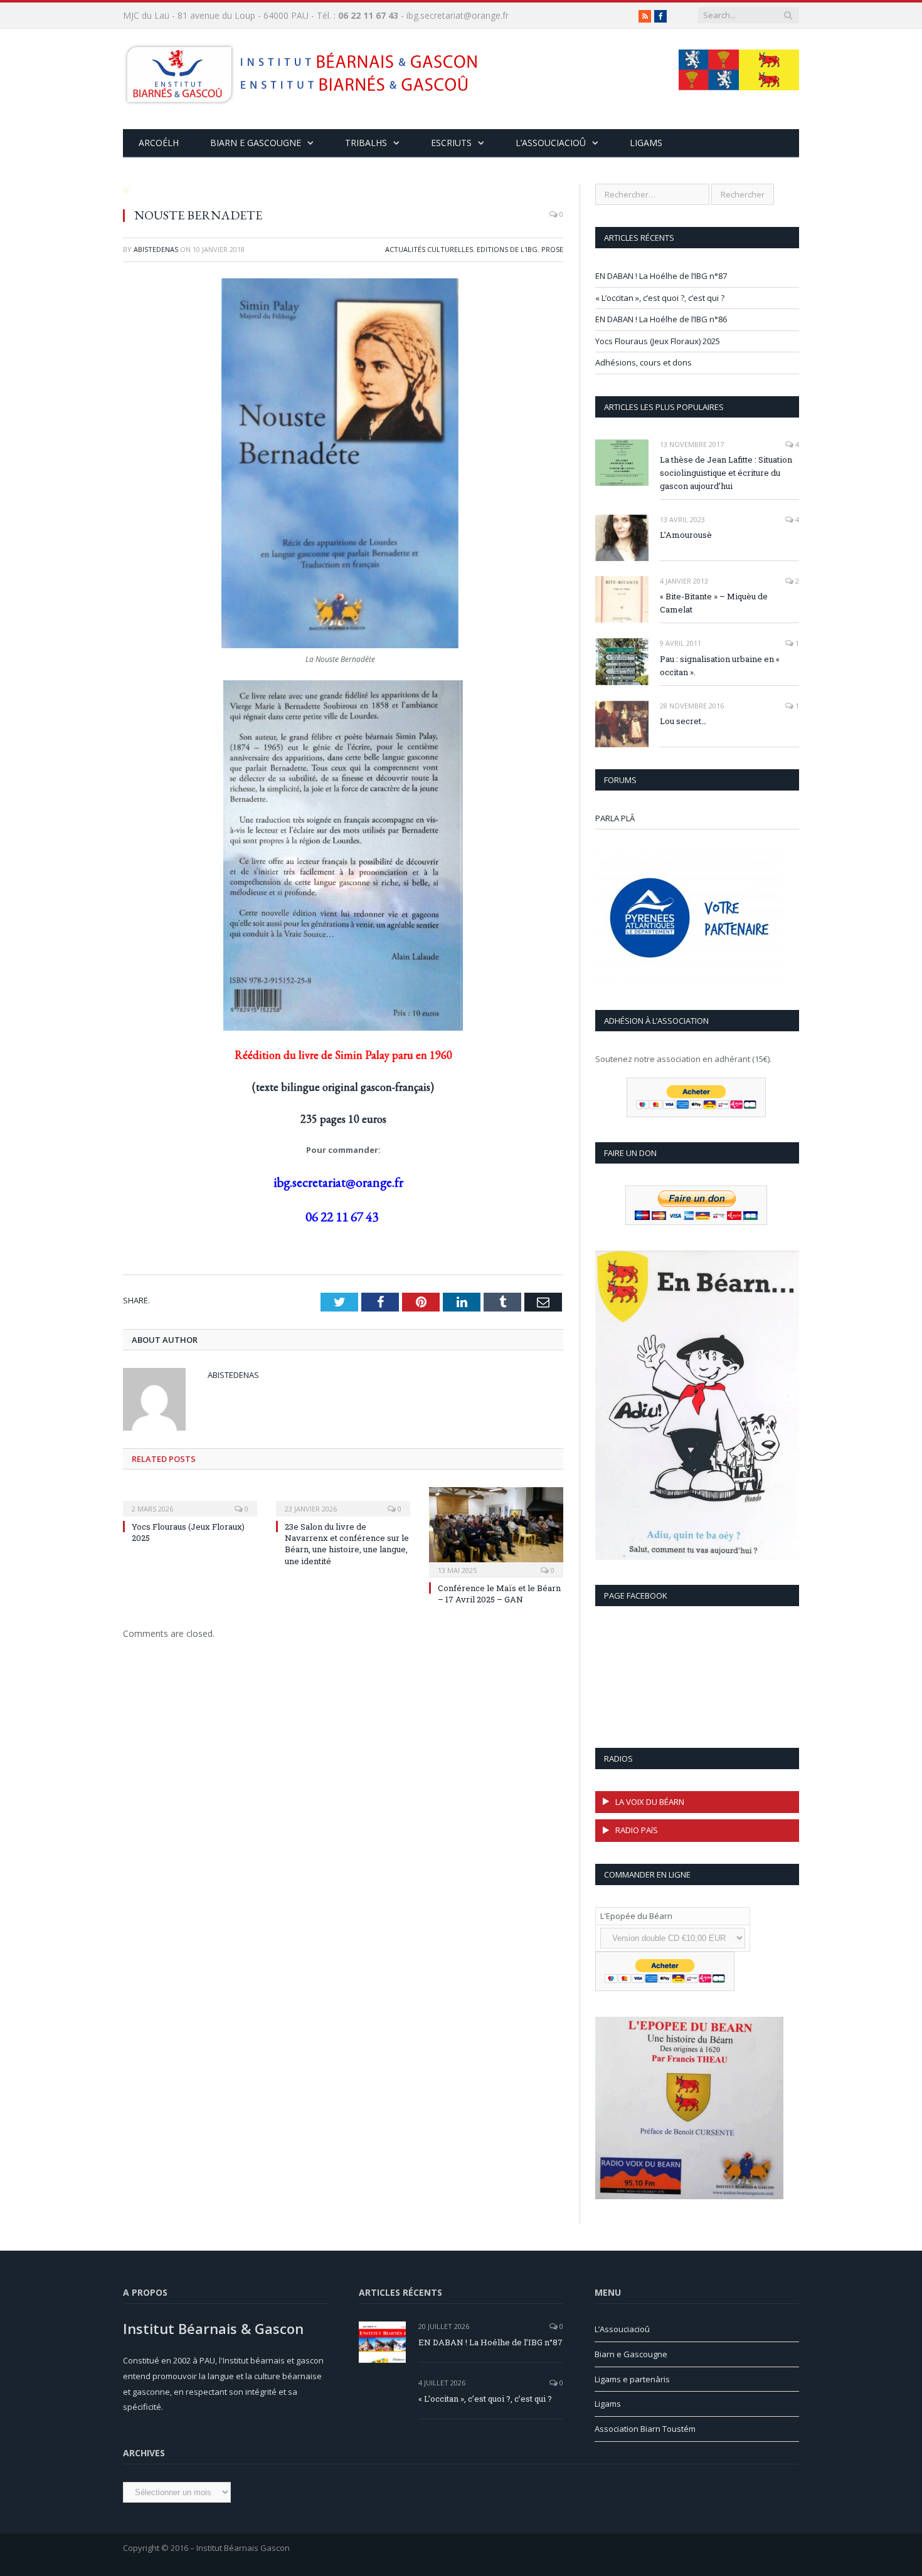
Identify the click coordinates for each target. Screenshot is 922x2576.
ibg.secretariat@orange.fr (458, 15)
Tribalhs (366, 143)
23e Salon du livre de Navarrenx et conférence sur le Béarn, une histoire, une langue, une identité (347, 1544)
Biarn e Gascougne (256, 143)
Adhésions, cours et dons (644, 362)
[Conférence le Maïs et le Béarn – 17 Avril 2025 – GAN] (496, 1531)
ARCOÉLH (159, 143)
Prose (552, 249)
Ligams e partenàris (632, 2379)
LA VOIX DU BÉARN (650, 1802)
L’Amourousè (686, 535)
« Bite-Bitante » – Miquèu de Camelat (714, 603)
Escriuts (451, 143)
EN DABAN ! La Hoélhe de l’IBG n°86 (661, 319)
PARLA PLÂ (615, 818)
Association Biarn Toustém (645, 2429)
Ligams (646, 143)
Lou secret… (683, 721)
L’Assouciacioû (622, 2329)
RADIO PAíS (637, 1830)
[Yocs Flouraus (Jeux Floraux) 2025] (190, 1500)
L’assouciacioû (551, 143)
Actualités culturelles (429, 249)
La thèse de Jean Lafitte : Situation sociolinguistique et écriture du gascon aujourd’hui (726, 473)
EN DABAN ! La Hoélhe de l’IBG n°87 (661, 276)
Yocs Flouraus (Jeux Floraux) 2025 (658, 341)
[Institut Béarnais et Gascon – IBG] (300, 71)
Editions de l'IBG (507, 249)
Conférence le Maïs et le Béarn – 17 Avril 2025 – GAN (499, 1594)
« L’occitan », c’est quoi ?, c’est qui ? (660, 298)
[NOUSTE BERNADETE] (343, 190)
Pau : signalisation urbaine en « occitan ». (720, 665)
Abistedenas (156, 249)
